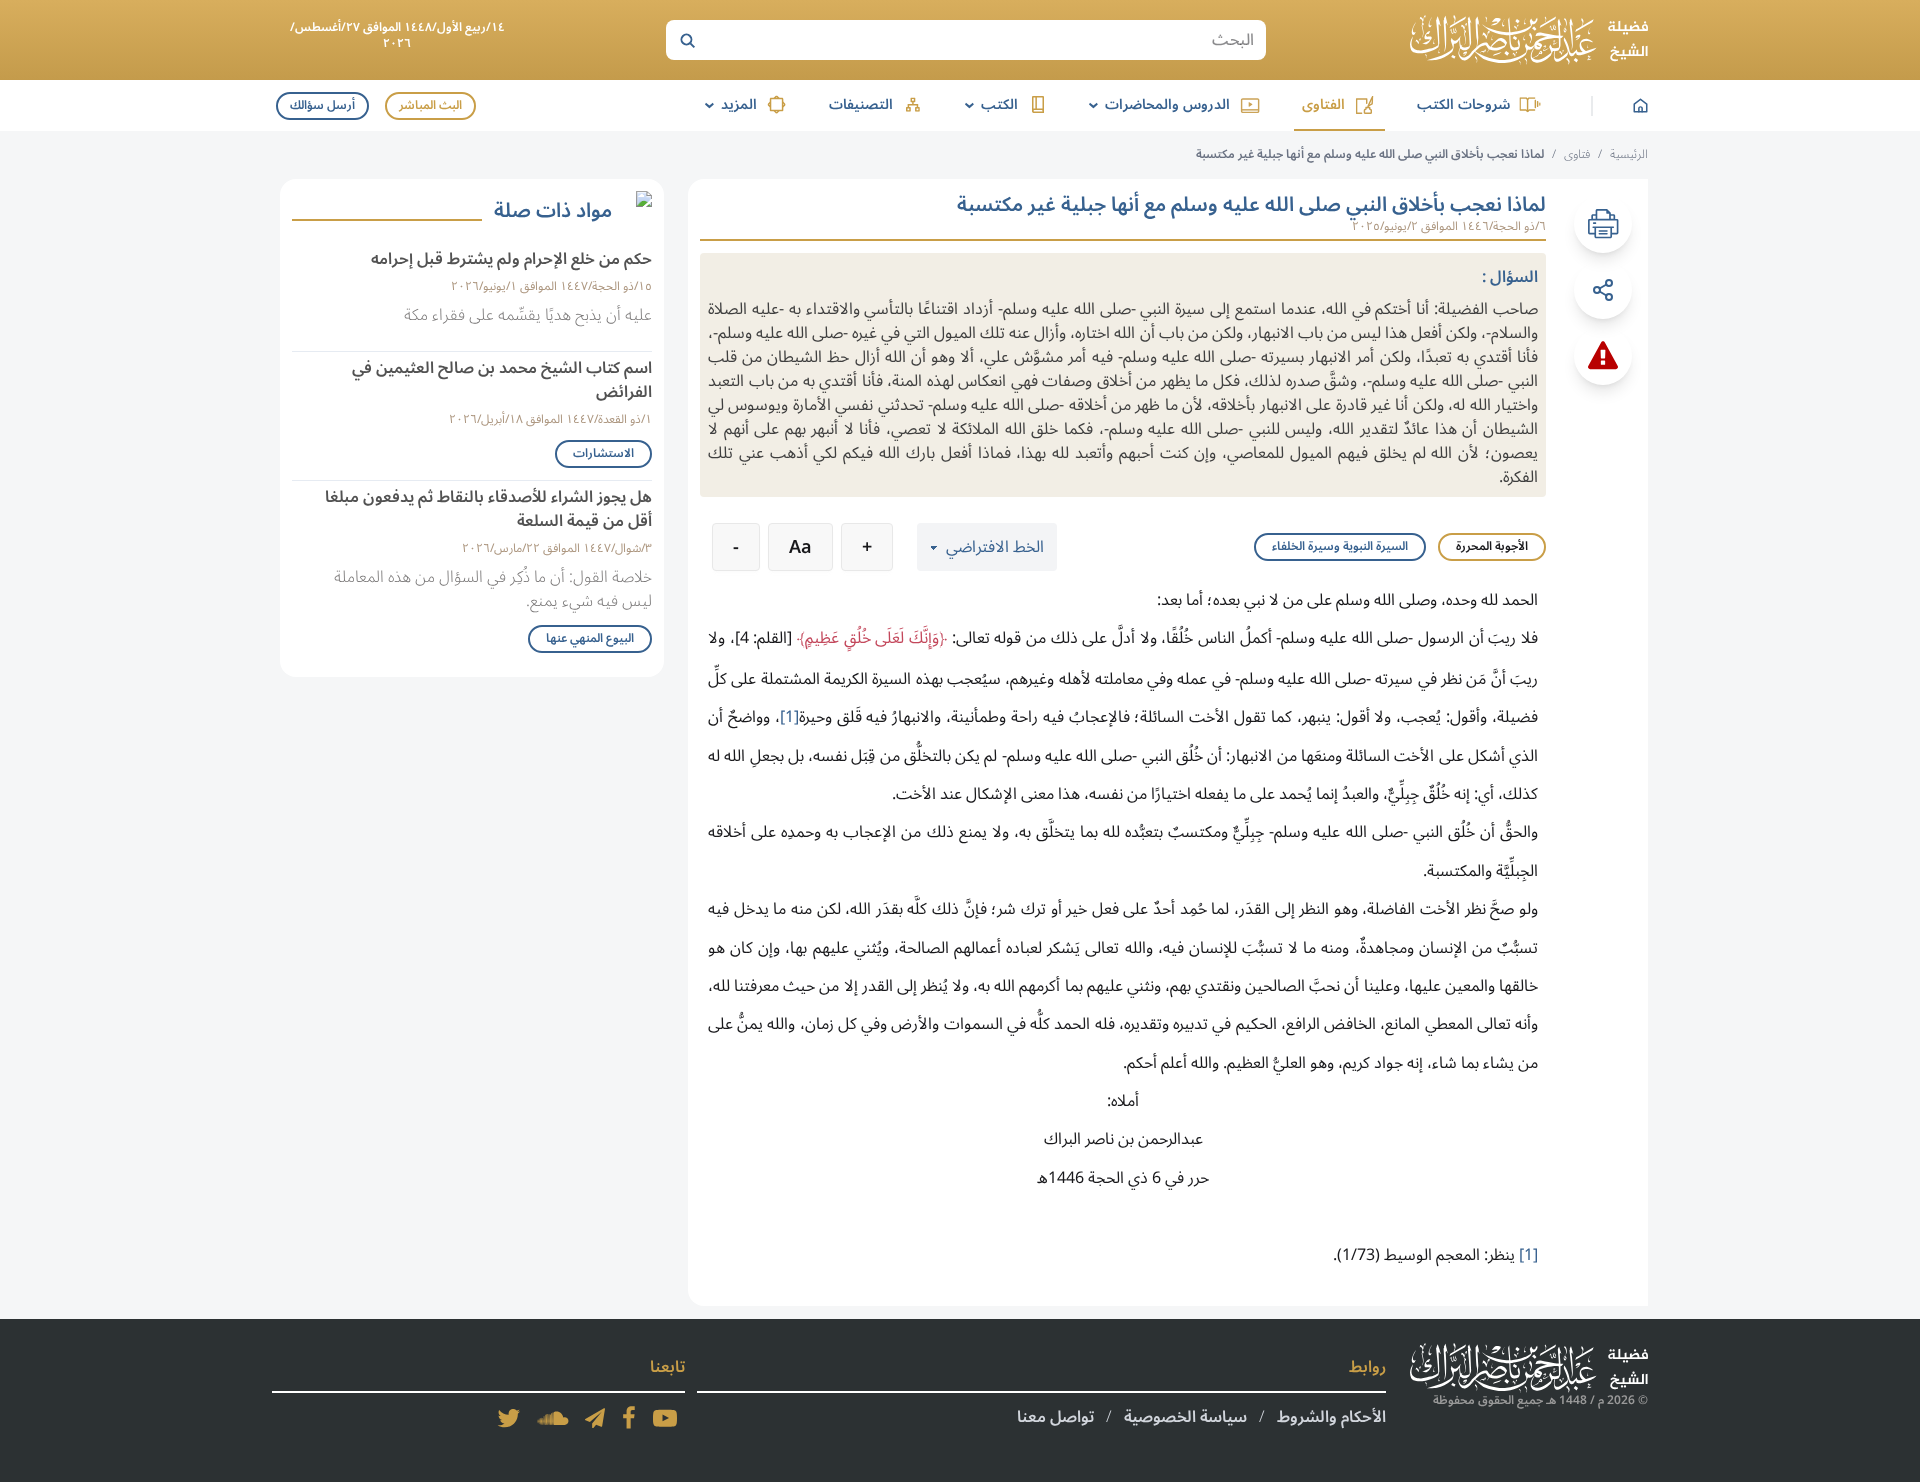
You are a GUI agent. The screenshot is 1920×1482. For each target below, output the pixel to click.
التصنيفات (861, 104)
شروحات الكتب (1463, 104)
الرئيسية (1629, 154)
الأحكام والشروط (1331, 1417)
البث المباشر (430, 105)
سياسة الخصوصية (1185, 1417)
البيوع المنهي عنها (590, 638)
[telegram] (595, 1418)
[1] (789, 717)
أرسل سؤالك (322, 105)
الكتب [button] (988, 104)
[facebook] (629, 1418)
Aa (800, 547)
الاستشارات (603, 453)
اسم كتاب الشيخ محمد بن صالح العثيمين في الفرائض (502, 380)
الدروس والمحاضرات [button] (1156, 104)
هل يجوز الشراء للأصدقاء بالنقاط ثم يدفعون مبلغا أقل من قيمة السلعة (488, 509)
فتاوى (1577, 154)
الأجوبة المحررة (1492, 546)
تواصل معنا (1055, 1417)
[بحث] (687, 40)
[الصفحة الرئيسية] (1529, 40)
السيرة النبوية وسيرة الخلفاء (1340, 546)
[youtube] (665, 1418)
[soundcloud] (553, 1418)
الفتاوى (1323, 104)
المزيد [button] (727, 104)
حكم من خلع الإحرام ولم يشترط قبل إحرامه (511, 259)
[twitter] (509, 1418)
